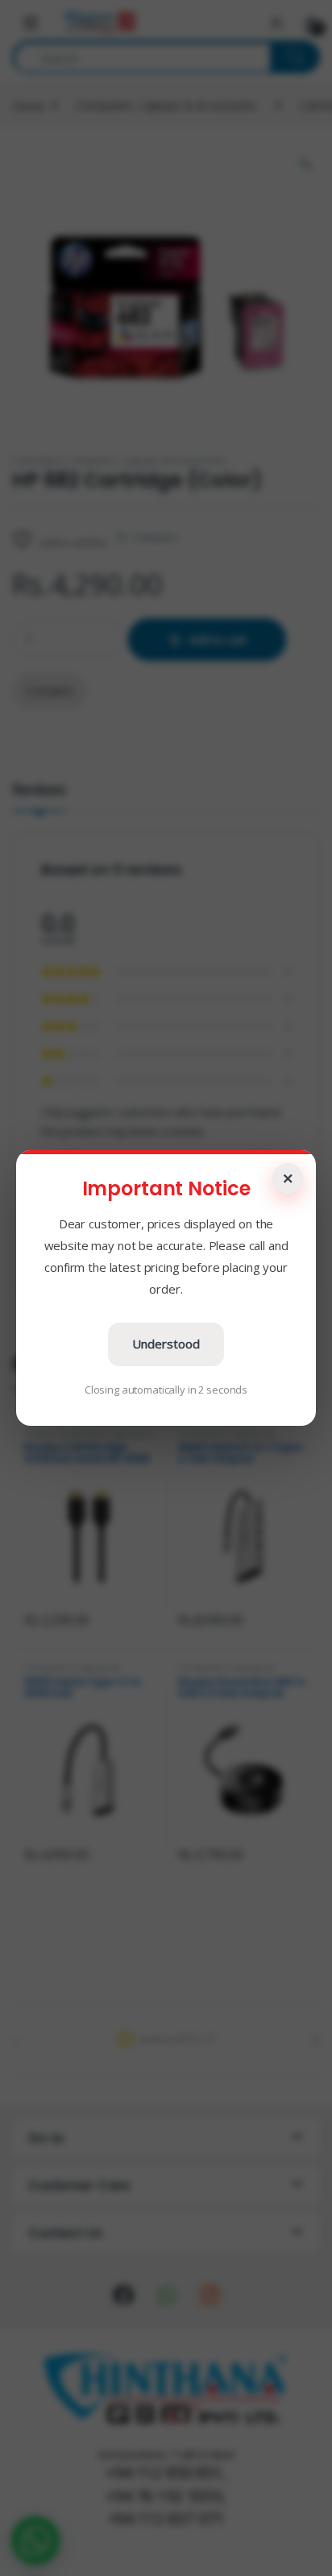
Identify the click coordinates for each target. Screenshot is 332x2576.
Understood (166, 1344)
